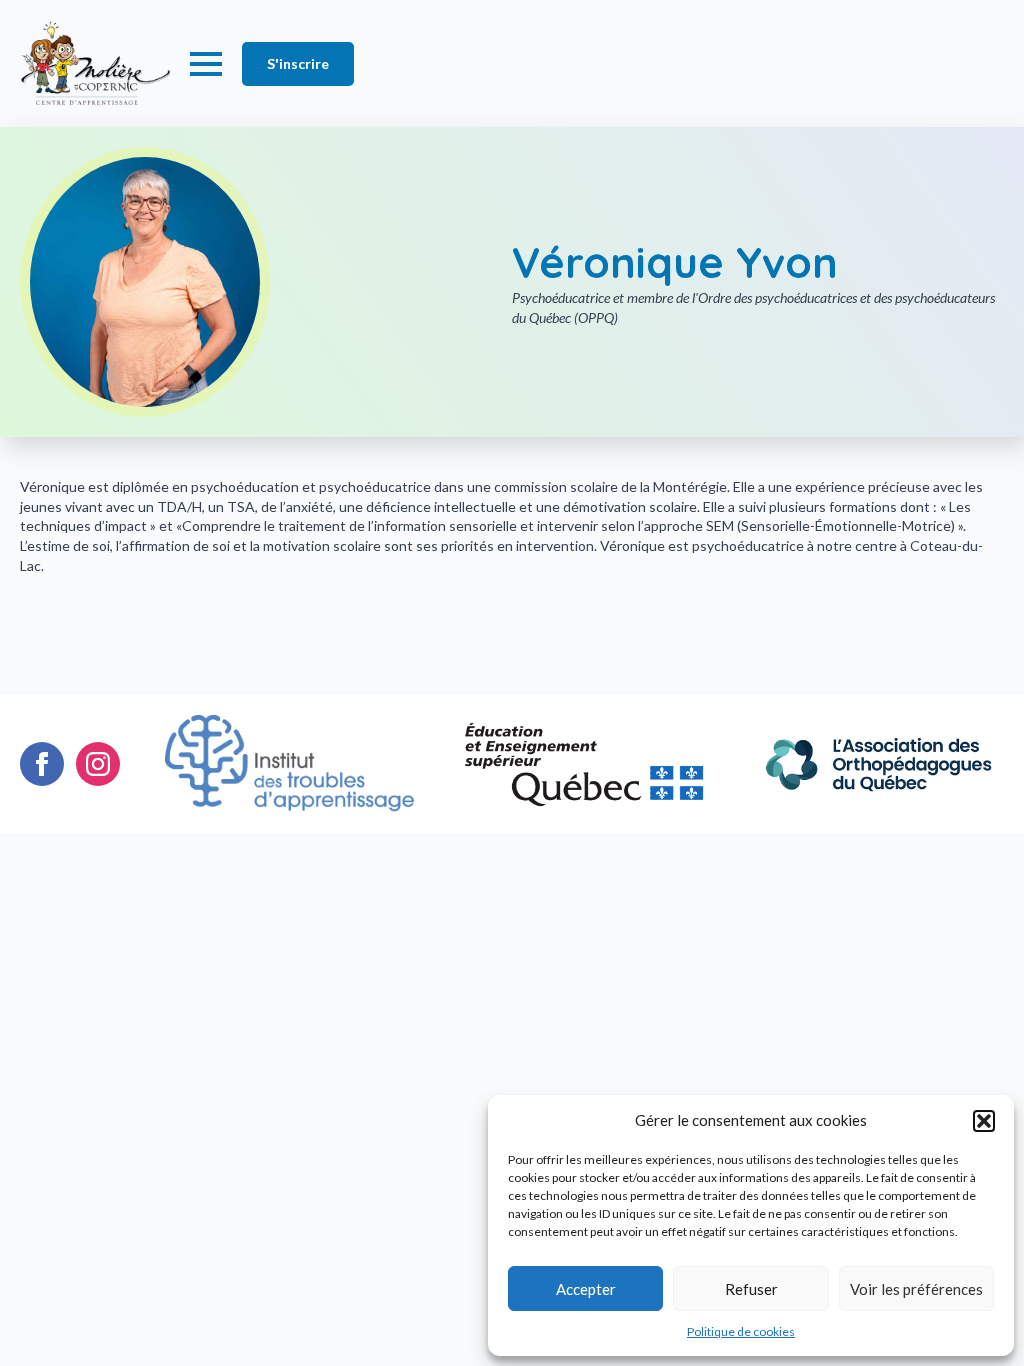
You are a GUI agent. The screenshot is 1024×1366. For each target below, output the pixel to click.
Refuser (751, 1289)
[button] (984, 1121)
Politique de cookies (741, 1331)
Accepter (586, 1289)
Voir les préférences (916, 1289)
